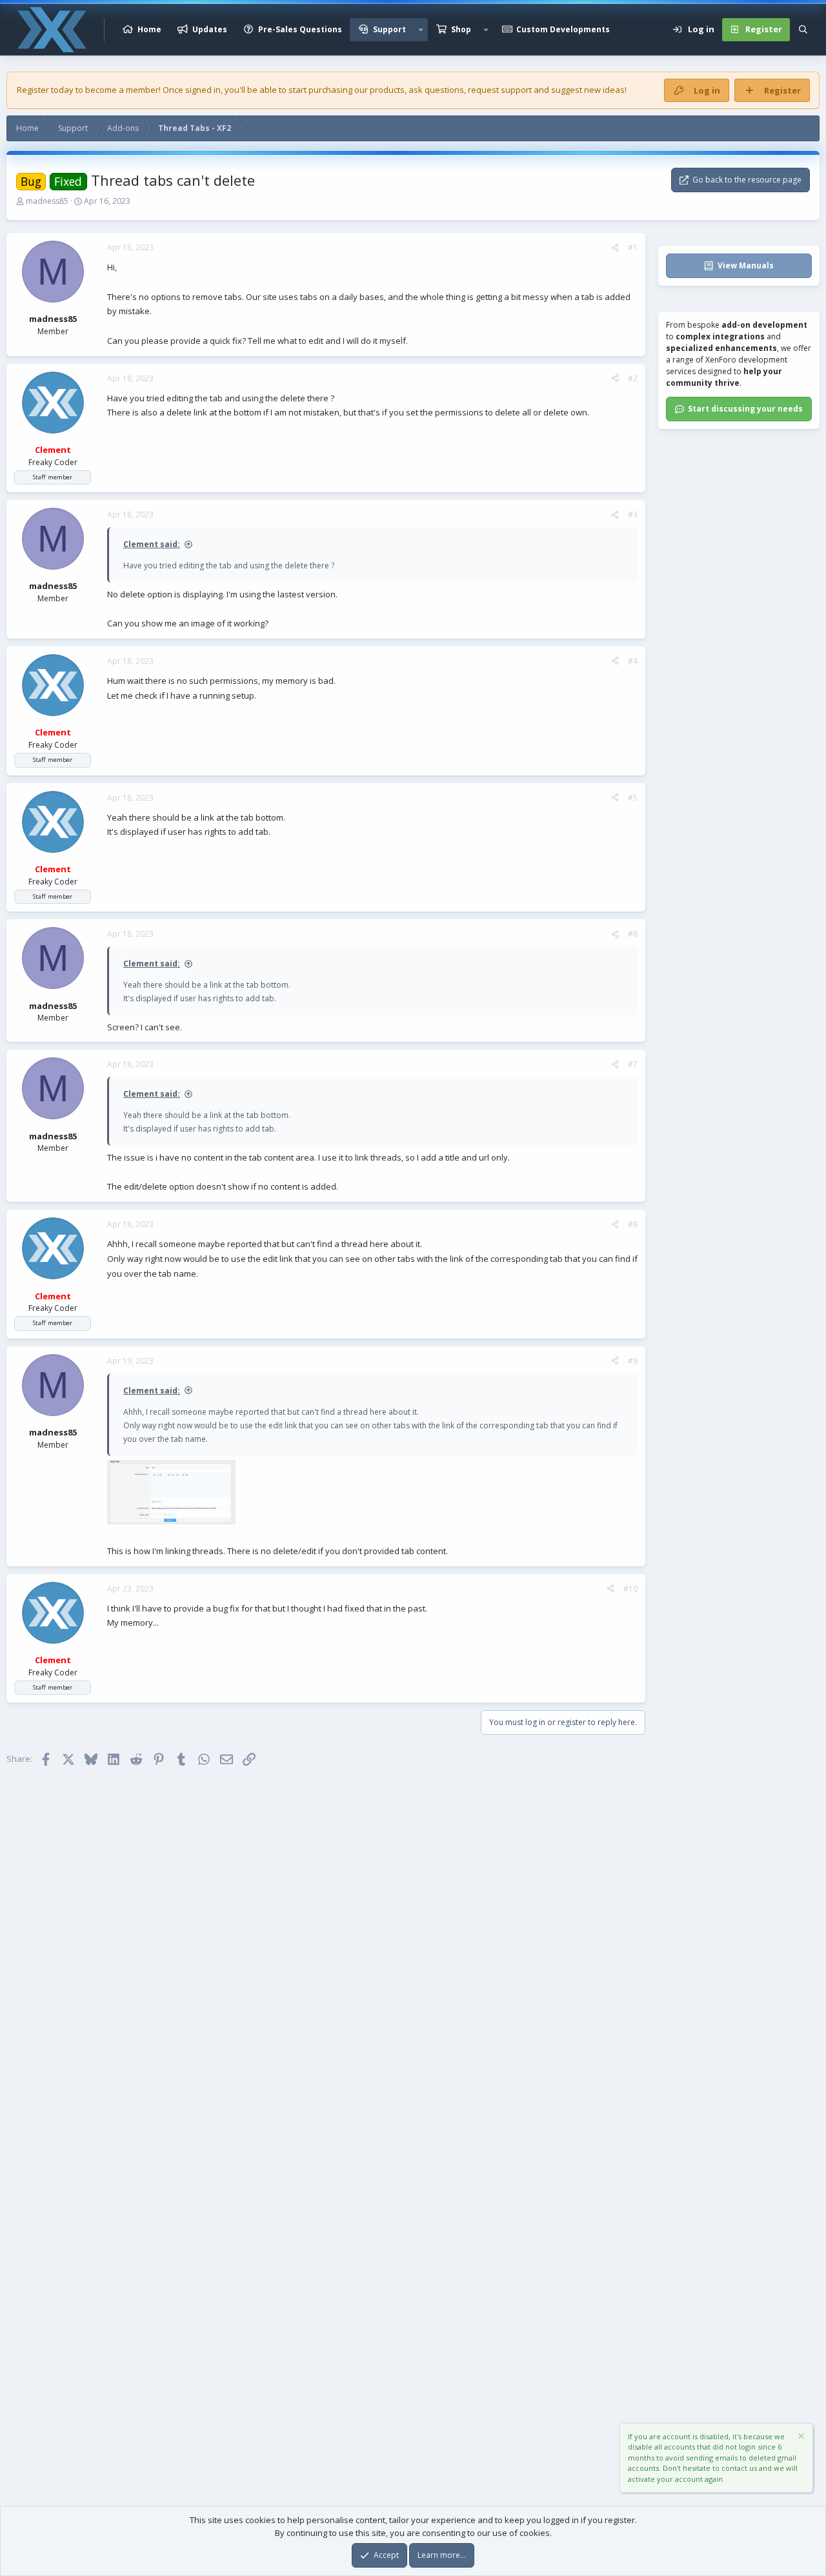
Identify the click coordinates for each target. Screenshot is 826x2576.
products (387, 90)
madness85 (47, 201)
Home (149, 29)
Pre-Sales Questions (300, 29)
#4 (633, 661)
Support (389, 29)
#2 (633, 378)
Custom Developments (563, 29)
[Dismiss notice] (800, 2438)
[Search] (803, 30)
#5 (633, 798)
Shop (461, 29)
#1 (633, 247)
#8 (633, 1224)
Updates (210, 29)
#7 (633, 1064)
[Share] (615, 248)
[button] (421, 30)
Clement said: (152, 544)
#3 (633, 514)
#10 (630, 1589)
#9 (633, 1361)
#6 (633, 934)
